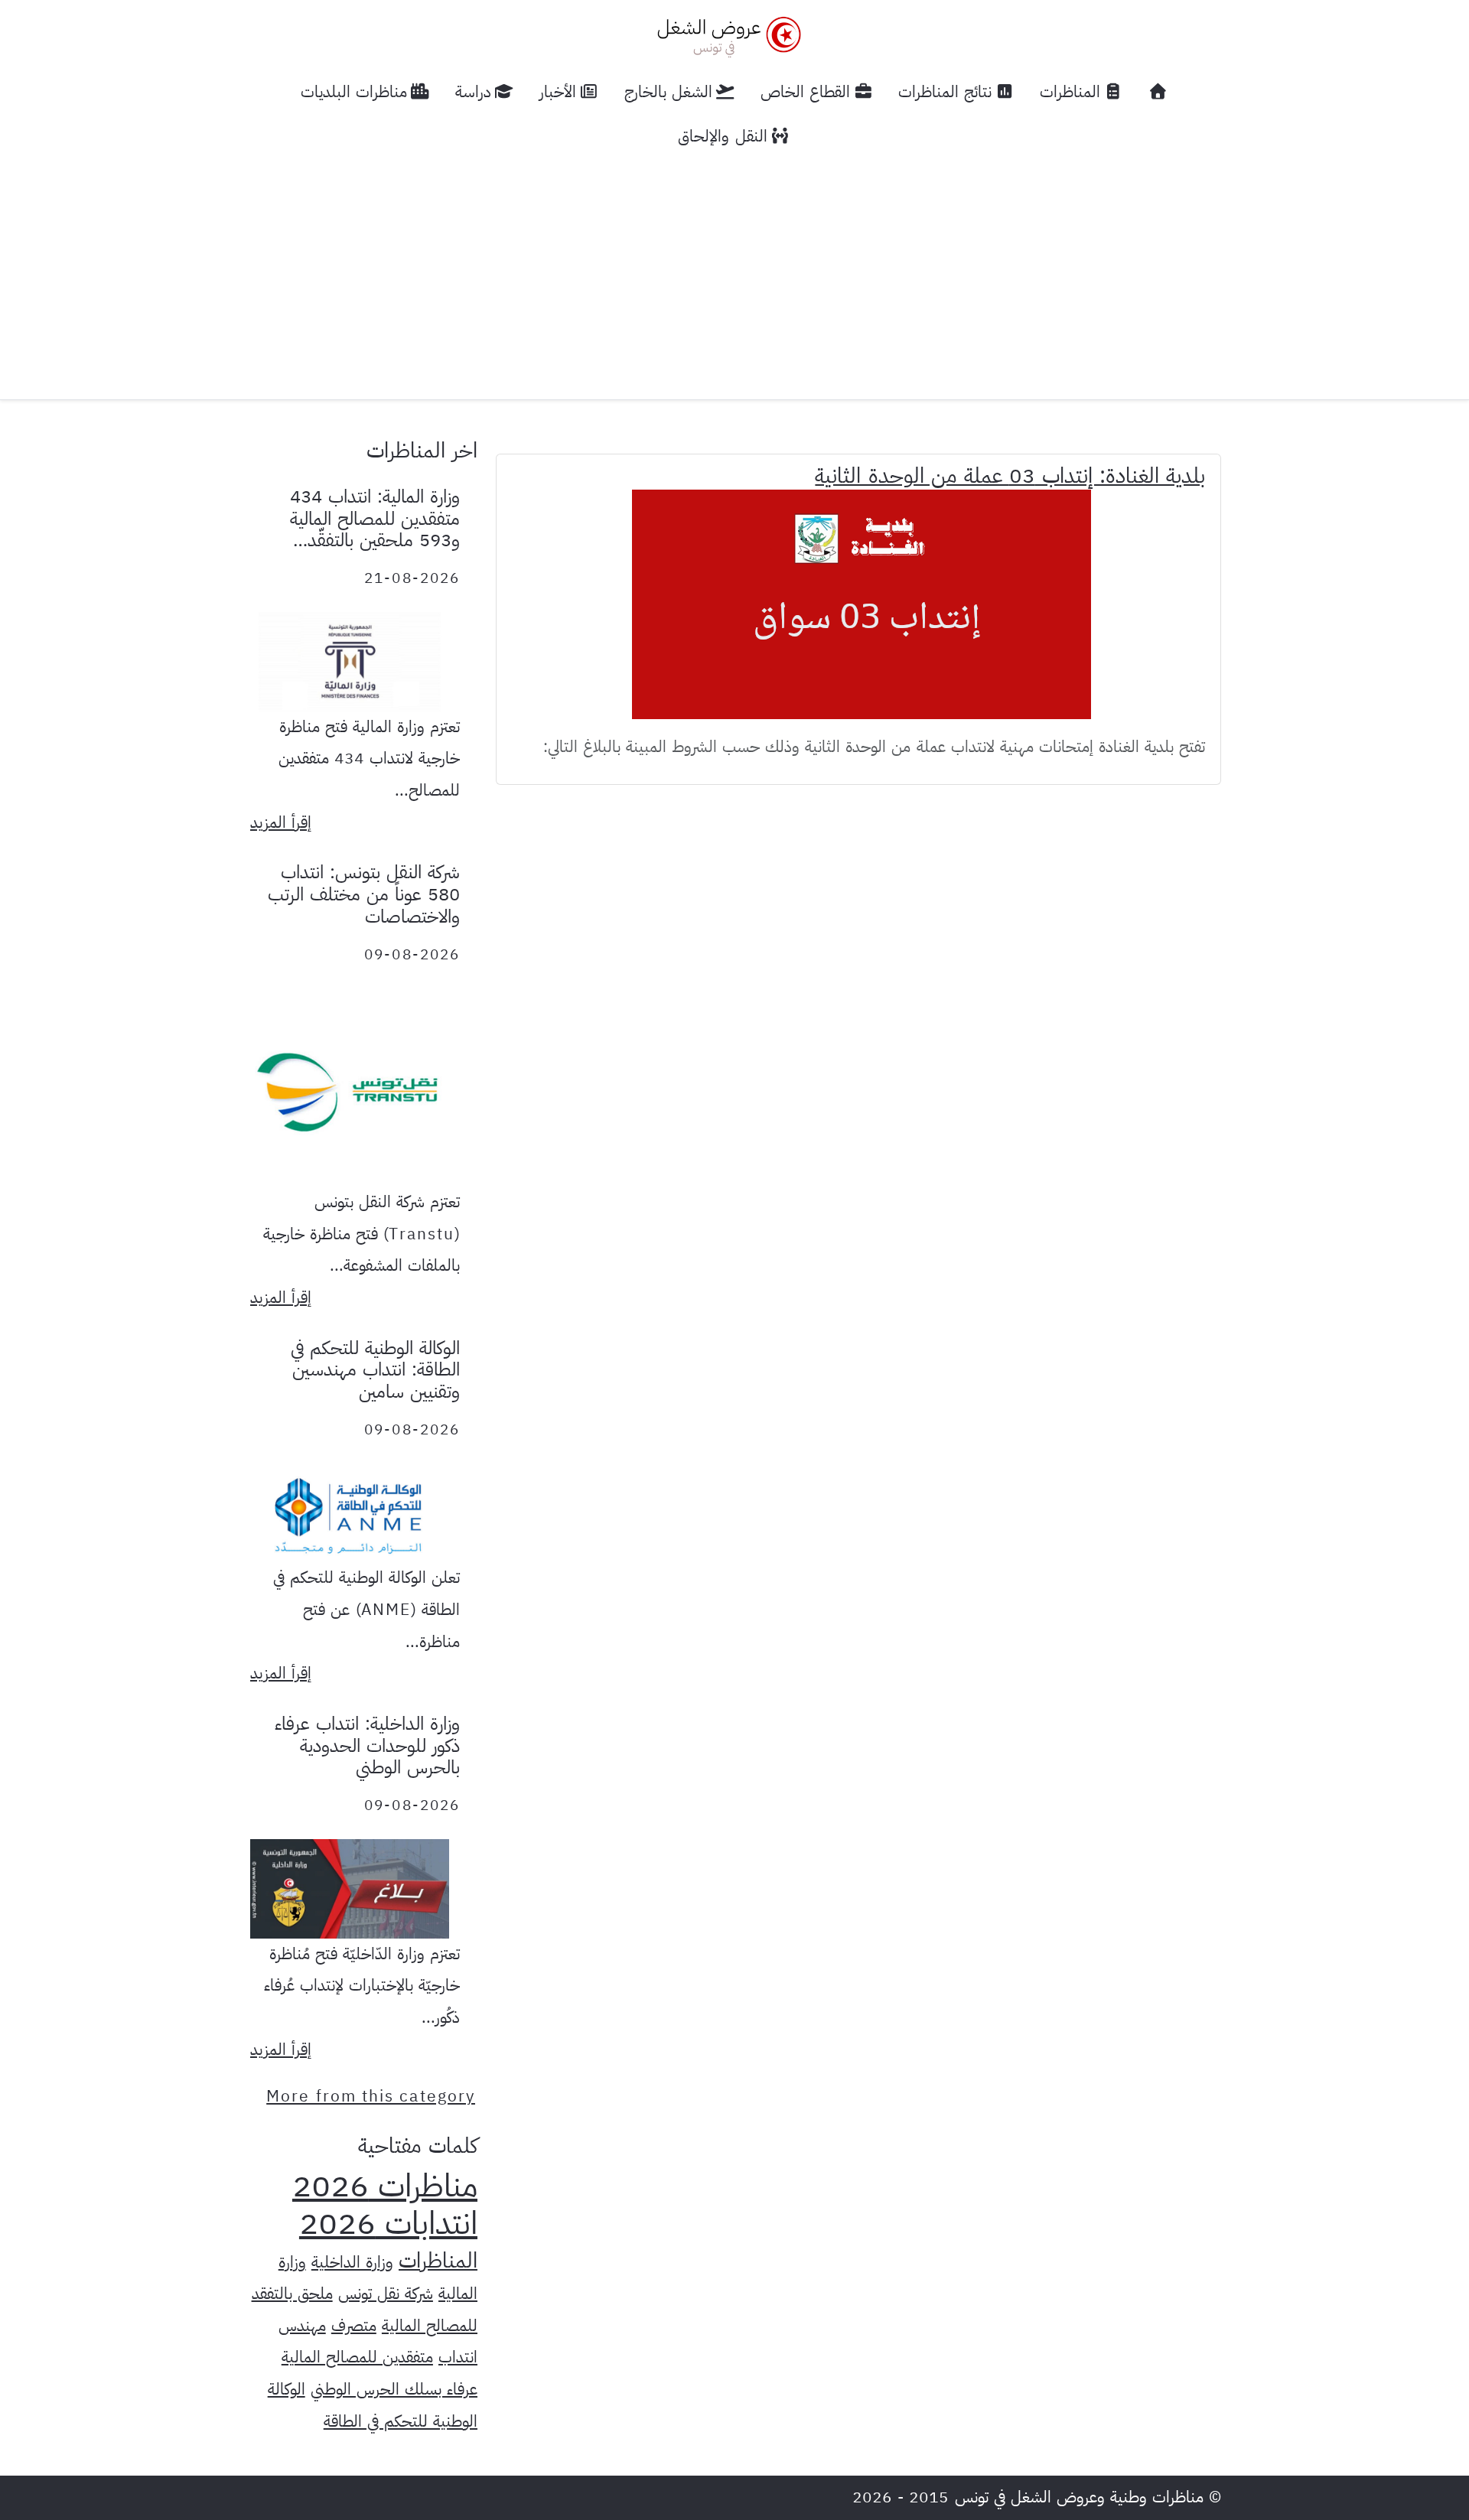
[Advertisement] (734, 273)
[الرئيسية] (1158, 92)
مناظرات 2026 (385, 2186)
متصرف (354, 2326)
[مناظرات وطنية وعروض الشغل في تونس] (725, 35)
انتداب (458, 2357)
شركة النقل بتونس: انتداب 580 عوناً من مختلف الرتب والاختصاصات (364, 894)
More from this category (371, 2096)
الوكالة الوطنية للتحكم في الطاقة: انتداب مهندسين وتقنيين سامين (375, 1370)
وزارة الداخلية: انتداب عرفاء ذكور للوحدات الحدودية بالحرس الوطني (367, 1746)
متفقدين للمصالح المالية (357, 2357)
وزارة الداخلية (352, 2262)
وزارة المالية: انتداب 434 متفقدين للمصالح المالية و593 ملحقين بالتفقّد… (375, 519)
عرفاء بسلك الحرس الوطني (394, 2389)
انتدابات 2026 (388, 2223)
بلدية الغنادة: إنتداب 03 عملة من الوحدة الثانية (1010, 476)
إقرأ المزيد (281, 822)
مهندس (302, 2326)
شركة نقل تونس (386, 2294)
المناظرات (438, 2261)
